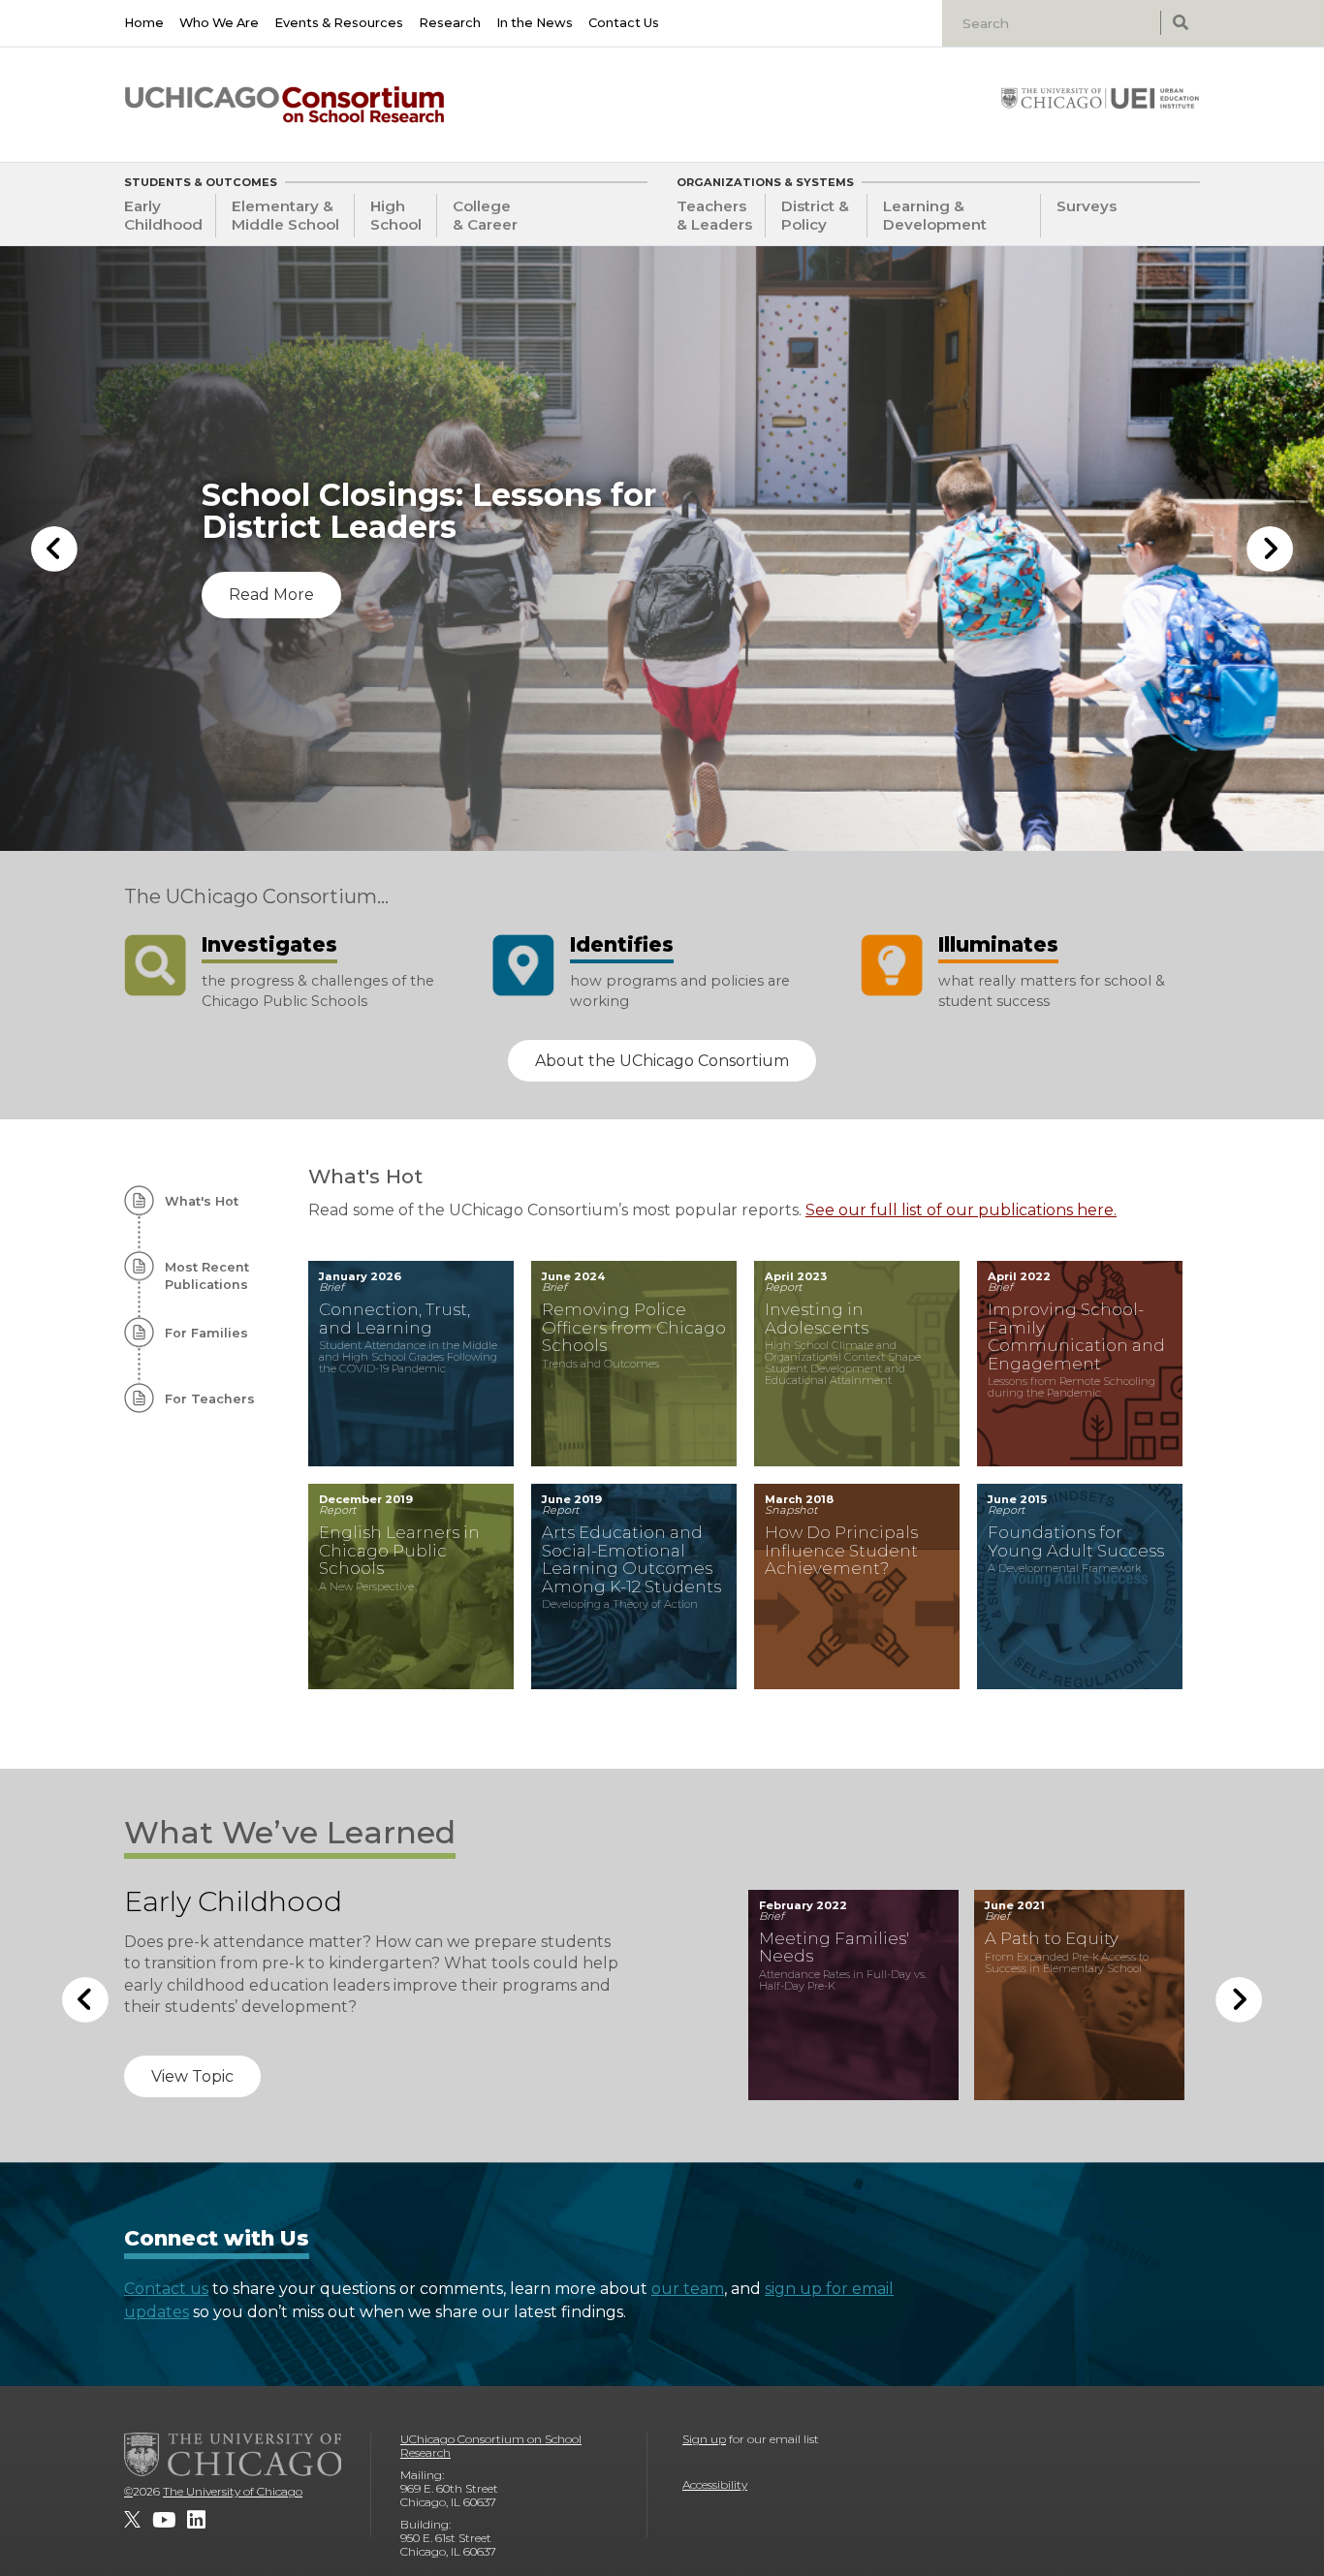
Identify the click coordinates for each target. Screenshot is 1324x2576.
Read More (271, 627)
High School (396, 215)
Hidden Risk (1036, 1938)
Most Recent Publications (207, 1276)
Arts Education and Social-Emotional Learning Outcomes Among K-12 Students (631, 1559)
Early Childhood (163, 215)
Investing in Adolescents (817, 1319)
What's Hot (202, 1201)
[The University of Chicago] (233, 2454)
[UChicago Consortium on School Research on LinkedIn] (196, 2520)
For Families (206, 1333)
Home (144, 23)
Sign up (704, 2439)
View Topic (192, 2098)
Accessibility (715, 2484)
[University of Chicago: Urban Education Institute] (1100, 98)
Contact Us (624, 23)
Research (450, 23)
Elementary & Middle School (285, 215)
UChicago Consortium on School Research (491, 2446)
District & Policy (815, 215)
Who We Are (219, 23)
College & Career (485, 215)
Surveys (1087, 206)
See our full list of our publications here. (961, 1210)
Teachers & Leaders (714, 215)
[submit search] (1180, 23)
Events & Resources (339, 23)
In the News (535, 23)
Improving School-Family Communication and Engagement (1076, 1336)
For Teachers (210, 1399)
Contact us (166, 2289)
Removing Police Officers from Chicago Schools (634, 1327)
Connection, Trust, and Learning (394, 1319)
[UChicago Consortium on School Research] (284, 105)
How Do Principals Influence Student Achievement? (841, 1550)
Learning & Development (935, 215)
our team (688, 2289)
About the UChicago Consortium (662, 1061)
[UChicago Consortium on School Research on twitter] (132, 2520)
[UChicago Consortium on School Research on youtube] (164, 2520)
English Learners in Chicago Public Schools (399, 1550)
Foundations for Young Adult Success (1076, 1541)
